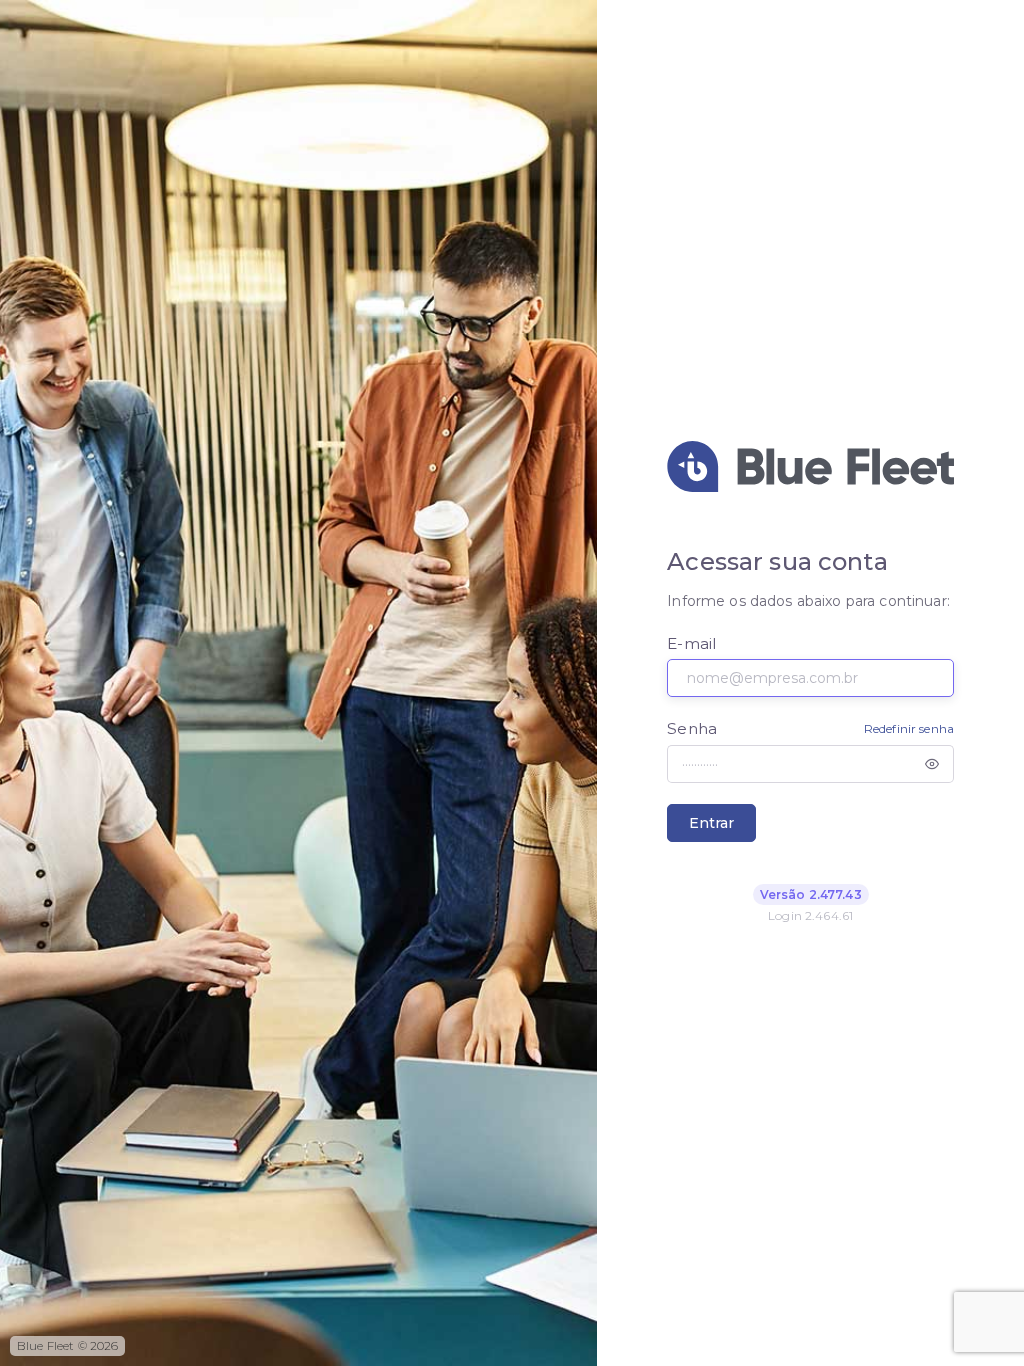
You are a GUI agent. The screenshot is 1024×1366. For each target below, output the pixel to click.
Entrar (711, 823)
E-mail (692, 643)
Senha (692, 728)
